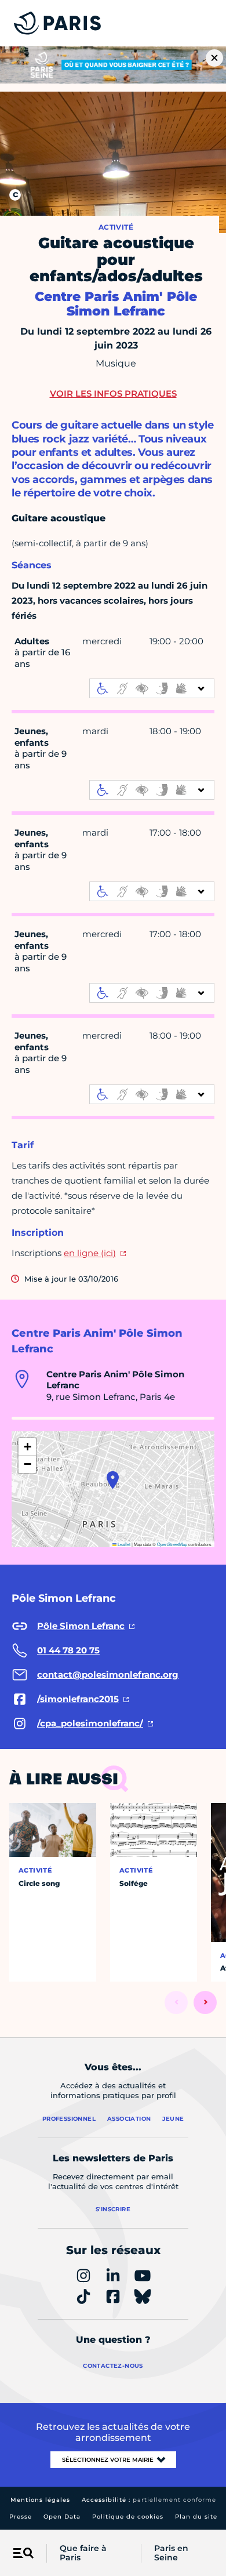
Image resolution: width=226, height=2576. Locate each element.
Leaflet (123, 1544)
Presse (21, 2517)
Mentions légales (40, 2500)
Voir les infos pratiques (113, 393)
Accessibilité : (149, 2500)
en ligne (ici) (90, 1253)
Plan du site (196, 2517)
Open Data (62, 2517)
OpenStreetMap (172, 1544)
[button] (113, 1480)
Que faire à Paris (83, 2553)
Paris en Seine (171, 2553)
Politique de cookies (128, 2517)
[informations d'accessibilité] (152, 688)
